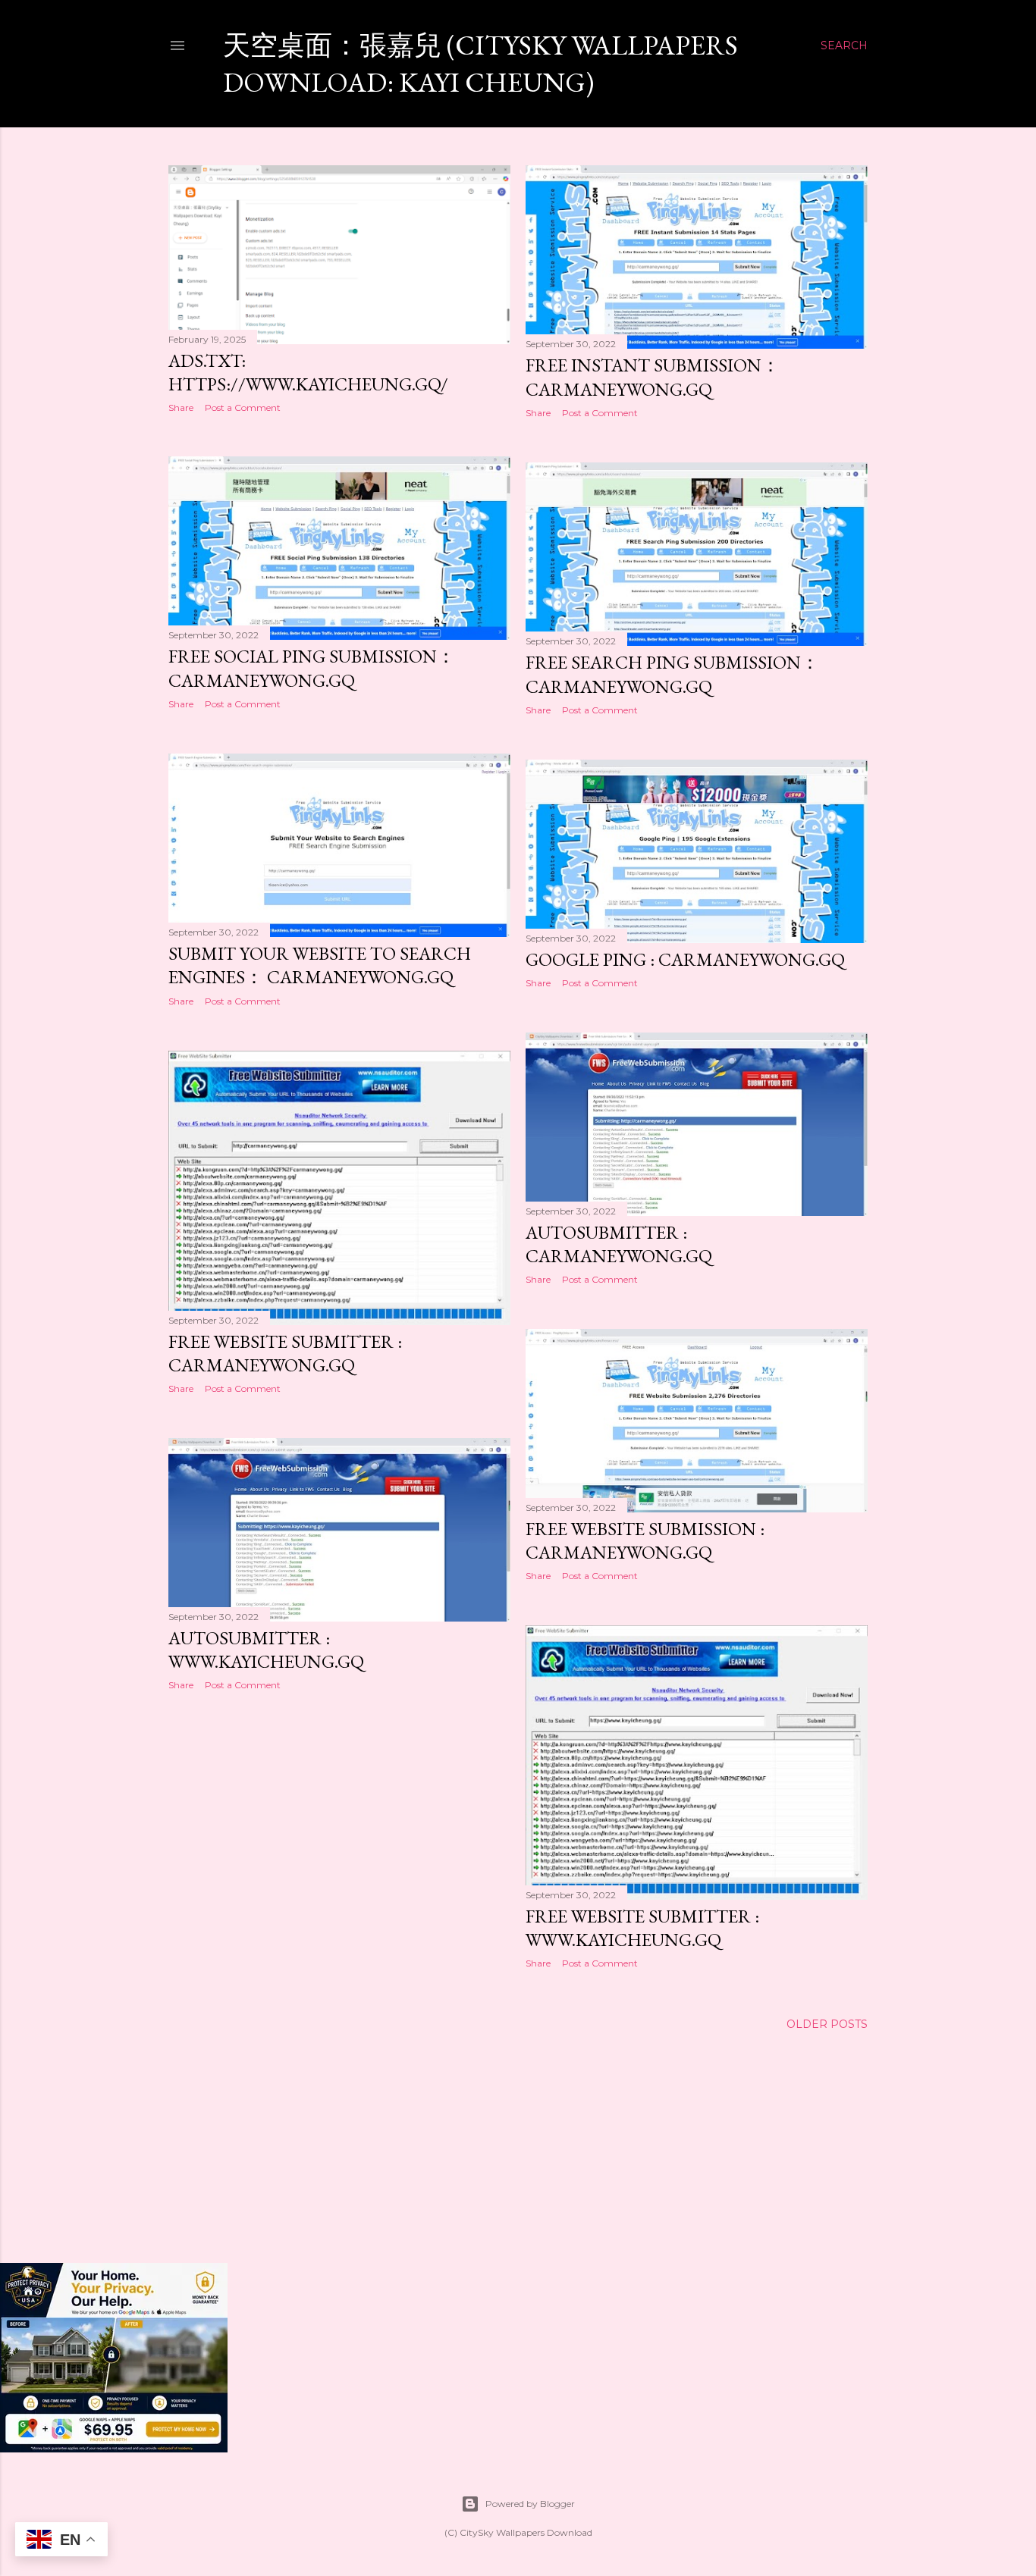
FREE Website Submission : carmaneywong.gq (645, 1540)
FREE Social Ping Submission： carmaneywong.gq (312, 668)
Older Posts (827, 2024)
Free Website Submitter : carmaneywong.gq (285, 1353)
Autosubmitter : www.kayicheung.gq (266, 1650)
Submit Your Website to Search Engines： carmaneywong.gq (320, 965)
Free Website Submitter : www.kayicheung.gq (642, 1928)
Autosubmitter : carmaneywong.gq (619, 1244)
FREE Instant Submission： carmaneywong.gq (653, 377)
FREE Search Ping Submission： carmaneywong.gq (672, 674)
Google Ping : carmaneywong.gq (685, 959)
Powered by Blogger (530, 2504)
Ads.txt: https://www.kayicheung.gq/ (308, 372)
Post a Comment (243, 407)
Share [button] (181, 407)
